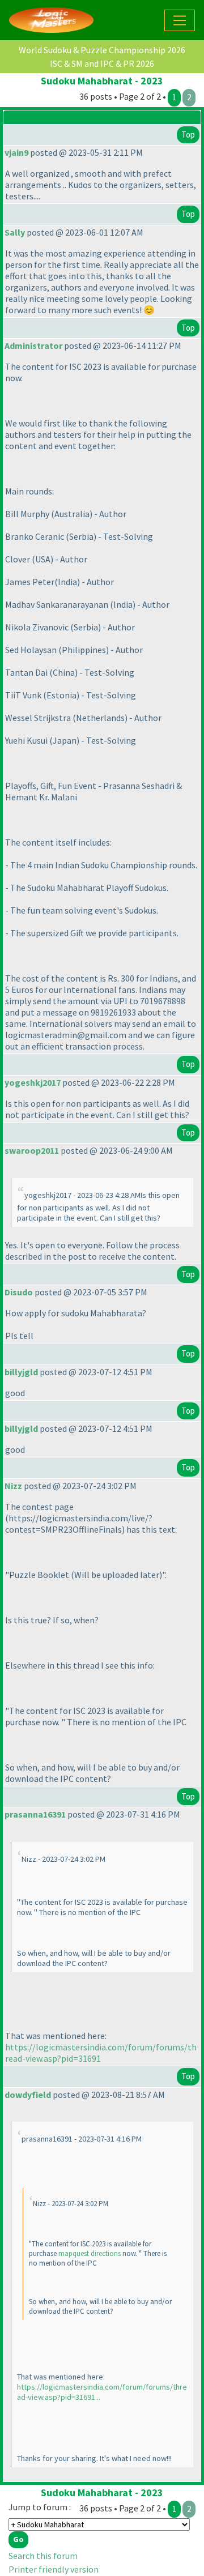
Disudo (19, 1292)
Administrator (33, 346)
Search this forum (43, 2556)
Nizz (13, 1486)
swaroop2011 (32, 1150)
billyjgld (21, 1372)
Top (188, 135)
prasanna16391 (35, 1814)
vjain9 (16, 152)
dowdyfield (28, 2095)
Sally (15, 232)
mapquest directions (90, 2253)
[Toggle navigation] (180, 20)
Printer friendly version (54, 2569)
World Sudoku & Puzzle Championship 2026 (102, 50)
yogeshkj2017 (33, 1082)
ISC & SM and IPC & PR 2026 (102, 63)
